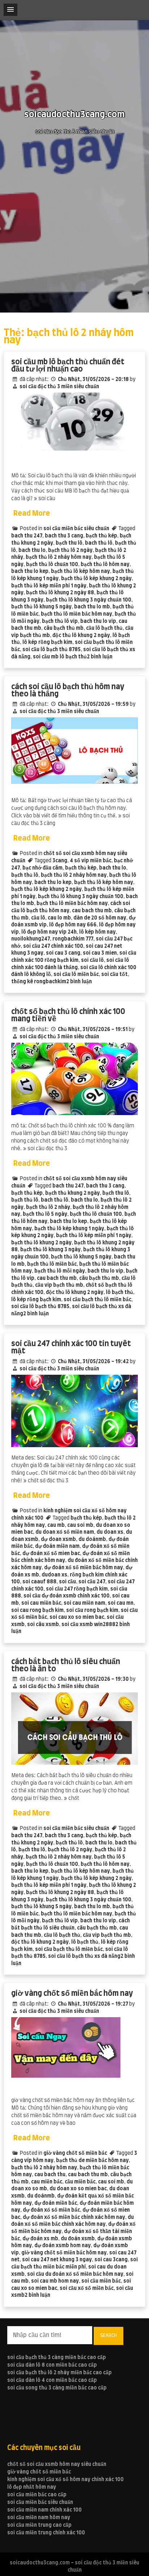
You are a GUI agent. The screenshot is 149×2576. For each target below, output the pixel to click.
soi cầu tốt (114, 975)
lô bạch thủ (120, 1293)
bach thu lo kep (30, 571)
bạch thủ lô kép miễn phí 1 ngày (49, 586)
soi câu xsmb (43, 1625)
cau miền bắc (47, 2182)
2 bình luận (100, 657)
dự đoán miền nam (57, 1546)
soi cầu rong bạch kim (92, 1610)
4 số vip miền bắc (91, 861)
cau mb (56, 1525)
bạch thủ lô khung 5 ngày (41, 607)
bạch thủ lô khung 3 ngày (50, 1250)
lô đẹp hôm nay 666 (73, 925)
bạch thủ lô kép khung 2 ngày (96, 579)
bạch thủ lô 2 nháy (48, 1207)
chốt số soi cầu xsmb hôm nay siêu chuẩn (57, 2464)
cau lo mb (59, 918)
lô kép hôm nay (97, 932)
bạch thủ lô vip (60, 621)
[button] (10, 10)
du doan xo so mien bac (78, 2189)
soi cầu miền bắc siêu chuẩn (76, 529)
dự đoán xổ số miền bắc (51, 2210)
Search (108, 2336)
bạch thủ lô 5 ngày (45, 1214)
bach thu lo (32, 550)
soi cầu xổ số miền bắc (87, 2288)
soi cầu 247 (92, 1582)
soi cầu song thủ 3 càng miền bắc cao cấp (57, 2388)
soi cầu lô (92, 960)
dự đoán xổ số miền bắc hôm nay (84, 1568)
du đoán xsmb (78, 2239)
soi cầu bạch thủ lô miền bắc (97, 1300)
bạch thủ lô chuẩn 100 (52, 565)
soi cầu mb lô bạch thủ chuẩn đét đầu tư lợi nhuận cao (68, 366)
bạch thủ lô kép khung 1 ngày (69, 1229)
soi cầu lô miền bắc (76, 975)
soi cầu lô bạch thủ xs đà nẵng (84, 1956)
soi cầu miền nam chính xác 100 (44, 2510)
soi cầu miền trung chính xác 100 (46, 2533)
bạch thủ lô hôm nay (105, 565)
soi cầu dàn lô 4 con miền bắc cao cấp (52, 2380)
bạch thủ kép (101, 536)
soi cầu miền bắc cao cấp (37, 2495)
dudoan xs (54, 1575)
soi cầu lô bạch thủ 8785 (52, 650)
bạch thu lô (69, 543)
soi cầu (67, 1582)
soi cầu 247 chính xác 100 (53, 946)
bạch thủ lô (25, 875)
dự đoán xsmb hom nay (63, 2246)
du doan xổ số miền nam (65, 1532)
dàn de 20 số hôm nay (100, 918)
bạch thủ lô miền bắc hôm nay (76, 614)
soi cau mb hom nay (55, 2281)
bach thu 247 (27, 536)
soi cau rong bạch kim (37, 1610)
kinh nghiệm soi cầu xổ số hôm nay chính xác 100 (65, 2480)
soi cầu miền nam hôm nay (39, 2518)
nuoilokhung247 (31, 939)
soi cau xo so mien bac (77, 1617)
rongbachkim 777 (73, 939)
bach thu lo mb (92, 607)
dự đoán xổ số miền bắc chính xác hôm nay (74, 2217)
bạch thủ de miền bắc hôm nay (92, 2161)
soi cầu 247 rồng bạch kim (77, 1589)
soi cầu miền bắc (101, 2281)
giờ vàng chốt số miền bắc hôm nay (72, 1993)
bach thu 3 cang (64, 536)
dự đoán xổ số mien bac (51, 1554)
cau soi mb (80, 1525)
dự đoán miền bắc (56, 2203)
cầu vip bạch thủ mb (59, 1285)
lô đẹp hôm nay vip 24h (49, 932)
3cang (60, 861)
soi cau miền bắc (41, 1603)
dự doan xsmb (58, 1540)
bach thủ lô (99, 543)
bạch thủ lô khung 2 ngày (41, 1243)
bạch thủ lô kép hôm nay (80, 571)
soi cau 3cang (111, 2260)
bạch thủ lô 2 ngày (70, 550)
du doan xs (110, 1532)
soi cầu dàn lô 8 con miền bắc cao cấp (52, 2365)
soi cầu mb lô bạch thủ (60, 657)
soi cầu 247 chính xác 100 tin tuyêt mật (71, 1347)
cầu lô (38, 918)
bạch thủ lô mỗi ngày (60, 1271)
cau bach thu (50, 2175)
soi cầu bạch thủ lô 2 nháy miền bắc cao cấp (59, 2373)
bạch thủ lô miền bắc (52, 1264)
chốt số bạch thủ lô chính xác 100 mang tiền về (68, 1015)
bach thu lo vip (98, 621)
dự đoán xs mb (40, 2239)
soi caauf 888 (39, 1582)
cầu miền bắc (80, 2182)
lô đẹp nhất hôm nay (32, 2487)
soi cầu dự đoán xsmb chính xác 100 (67, 1596)
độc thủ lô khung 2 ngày (81, 636)
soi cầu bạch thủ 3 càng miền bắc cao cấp (57, 2358)
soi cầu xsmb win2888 (88, 1625)
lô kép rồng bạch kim (47, 642)
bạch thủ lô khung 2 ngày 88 (60, 593)
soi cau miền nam (84, 1603)
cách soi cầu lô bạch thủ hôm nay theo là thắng (68, 690)
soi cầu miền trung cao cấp (39, 2525)
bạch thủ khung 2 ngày (73, 1193)
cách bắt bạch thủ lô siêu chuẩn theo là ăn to (66, 1665)
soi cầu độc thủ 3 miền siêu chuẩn (59, 387)
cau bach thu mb (92, 911)
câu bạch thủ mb (64, 628)
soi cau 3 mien (100, 953)
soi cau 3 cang (63, 953)
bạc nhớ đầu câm (42, 868)
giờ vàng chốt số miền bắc (75, 2153)
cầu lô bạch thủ (104, 628)
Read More (32, 514)
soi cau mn (121, 1603)
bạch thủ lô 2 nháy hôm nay (59, 557)
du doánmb (92, 1540)
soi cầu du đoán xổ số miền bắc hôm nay (75, 2274)
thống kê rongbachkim (39, 982)
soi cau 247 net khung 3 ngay (57, 2260)
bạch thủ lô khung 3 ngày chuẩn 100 (89, 600)
